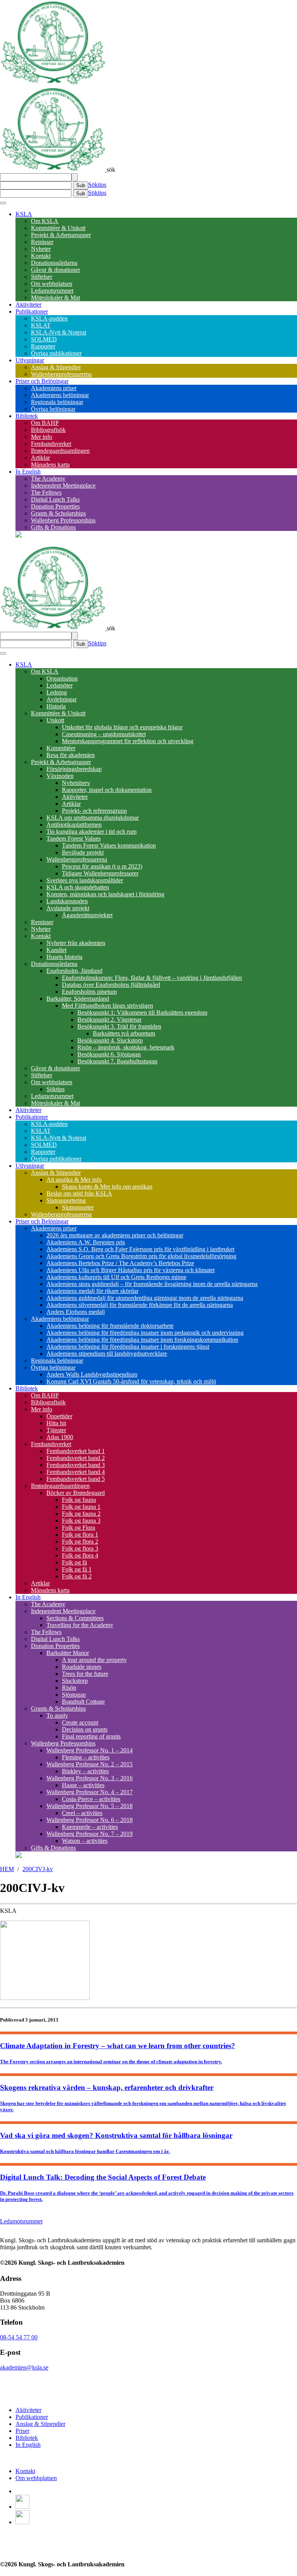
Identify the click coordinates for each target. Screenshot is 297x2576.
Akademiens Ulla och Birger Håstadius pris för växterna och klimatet (131, 1270)
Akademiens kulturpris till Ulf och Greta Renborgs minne (116, 1277)
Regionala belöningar (57, 402)
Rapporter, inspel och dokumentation (107, 790)
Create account (80, 1722)
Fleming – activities (86, 1757)
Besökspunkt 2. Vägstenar (109, 1019)
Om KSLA (45, 221)
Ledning (57, 692)
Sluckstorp (75, 1681)
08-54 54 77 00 (19, 2337)
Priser (22, 2431)
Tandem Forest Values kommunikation (109, 845)
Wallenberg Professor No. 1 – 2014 (90, 1750)
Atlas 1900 (60, 1437)
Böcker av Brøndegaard (76, 1493)
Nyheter (41, 249)
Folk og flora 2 (80, 1541)
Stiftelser (42, 277)
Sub (81, 185)
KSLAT (41, 325)
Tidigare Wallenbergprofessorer (100, 873)
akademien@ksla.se (24, 2367)
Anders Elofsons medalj (76, 1312)
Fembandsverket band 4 (76, 1472)
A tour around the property (94, 1660)
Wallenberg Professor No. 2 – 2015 (90, 1764)
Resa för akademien (71, 755)
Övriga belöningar (53, 409)
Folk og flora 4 (80, 1555)
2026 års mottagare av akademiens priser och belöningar (115, 1235)
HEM (7, 1869)
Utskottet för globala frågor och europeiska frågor (122, 727)
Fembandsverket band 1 (76, 1451)
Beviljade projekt (83, 852)
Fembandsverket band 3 (76, 1465)
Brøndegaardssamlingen (60, 451)
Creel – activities (82, 1813)
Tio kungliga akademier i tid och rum (91, 832)
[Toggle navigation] (3, 203)
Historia (56, 706)
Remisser (42, 242)
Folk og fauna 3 (81, 1521)
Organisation (62, 678)
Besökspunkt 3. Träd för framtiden (119, 1026)
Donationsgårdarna (54, 263)
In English (28, 472)
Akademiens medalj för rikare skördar (92, 1291)
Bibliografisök (48, 430)
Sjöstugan (74, 1695)
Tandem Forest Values (73, 838)
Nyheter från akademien (76, 943)
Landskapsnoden (67, 901)
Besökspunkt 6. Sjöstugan (109, 1054)
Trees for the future (85, 1674)
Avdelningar (61, 699)
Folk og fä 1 (77, 1569)
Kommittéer (61, 748)
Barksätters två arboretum (124, 1033)
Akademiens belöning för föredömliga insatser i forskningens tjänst (128, 1347)
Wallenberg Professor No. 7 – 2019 (90, 1834)
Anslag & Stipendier (56, 367)
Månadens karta (50, 465)
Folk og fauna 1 (81, 1507)
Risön (69, 1688)
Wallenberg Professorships (63, 520)
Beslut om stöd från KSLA (79, 1193)
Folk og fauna (79, 1500)
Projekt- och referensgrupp (94, 811)
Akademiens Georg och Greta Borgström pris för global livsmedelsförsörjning (141, 1256)
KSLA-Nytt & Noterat (59, 332)
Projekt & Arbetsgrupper (61, 235)
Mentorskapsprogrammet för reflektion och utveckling (128, 741)
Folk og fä (74, 1562)
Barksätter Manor (68, 1653)
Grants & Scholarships (58, 513)
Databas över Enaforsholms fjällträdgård (111, 985)
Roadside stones (82, 1667)
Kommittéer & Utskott (58, 228)
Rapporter (43, 346)
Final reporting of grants (91, 1736)
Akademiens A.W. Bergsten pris (86, 1242)
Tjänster (56, 1430)
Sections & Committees (75, 1618)
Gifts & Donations (53, 527)
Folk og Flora (79, 1528)
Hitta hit (56, 1423)
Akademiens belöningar (60, 395)
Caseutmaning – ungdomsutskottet (104, 734)
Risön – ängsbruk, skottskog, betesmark (126, 1047)
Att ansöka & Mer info (74, 1180)
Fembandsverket (51, 444)
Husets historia (64, 957)
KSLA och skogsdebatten (78, 887)
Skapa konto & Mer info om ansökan (107, 1186)
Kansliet (56, 950)
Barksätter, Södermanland (78, 999)
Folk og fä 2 (77, 1576)
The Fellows (46, 492)
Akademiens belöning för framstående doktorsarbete (110, 1326)
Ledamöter (60, 685)
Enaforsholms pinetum (89, 992)
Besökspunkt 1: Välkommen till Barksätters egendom (142, 1012)
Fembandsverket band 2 (76, 1458)
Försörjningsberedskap (74, 769)
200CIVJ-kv (38, 1869)
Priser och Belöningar (42, 381)
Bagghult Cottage (83, 1702)
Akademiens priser (54, 388)
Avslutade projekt (68, 908)
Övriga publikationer (56, 353)
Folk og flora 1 (80, 1535)
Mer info (42, 437)
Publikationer (32, 311)
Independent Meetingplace (63, 485)
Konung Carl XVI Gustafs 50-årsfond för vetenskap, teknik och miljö (131, 1381)
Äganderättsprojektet (87, 915)
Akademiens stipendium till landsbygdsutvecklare (107, 1354)
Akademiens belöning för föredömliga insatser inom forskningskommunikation (142, 1340)
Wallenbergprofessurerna (61, 374)
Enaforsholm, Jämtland (74, 971)
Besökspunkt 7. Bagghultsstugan (117, 1061)
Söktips (97, 185)
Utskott (55, 720)
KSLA (24, 214)
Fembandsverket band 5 (76, 1479)
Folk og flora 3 (80, 1548)
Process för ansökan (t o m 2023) (102, 866)
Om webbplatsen (52, 284)
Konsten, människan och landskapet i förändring (105, 894)
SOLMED (44, 339)
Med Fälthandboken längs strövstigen (108, 1006)
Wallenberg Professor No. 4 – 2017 (90, 1792)
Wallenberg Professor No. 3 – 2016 (90, 1778)
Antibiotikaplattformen (74, 825)
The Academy (48, 479)
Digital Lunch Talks (55, 499)
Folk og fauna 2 (81, 1514)
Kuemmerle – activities (90, 1827)
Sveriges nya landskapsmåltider (85, 880)
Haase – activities (83, 1785)
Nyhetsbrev (76, 783)
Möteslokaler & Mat (55, 298)
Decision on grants (85, 1729)
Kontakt (41, 256)
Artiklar (40, 458)
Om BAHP (45, 423)
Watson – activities (85, 1841)
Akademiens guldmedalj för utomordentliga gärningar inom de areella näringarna (145, 1298)
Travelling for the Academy (80, 1625)
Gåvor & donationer (55, 270)
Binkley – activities (85, 1771)
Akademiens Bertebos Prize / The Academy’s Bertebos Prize (120, 1263)
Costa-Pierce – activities (91, 1799)
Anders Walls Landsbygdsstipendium (92, 1374)
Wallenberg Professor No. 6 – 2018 (90, 1820)
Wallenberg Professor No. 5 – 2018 (90, 1806)
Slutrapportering (66, 1200)
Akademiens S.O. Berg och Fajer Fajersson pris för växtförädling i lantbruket (140, 1249)
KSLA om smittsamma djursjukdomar (93, 818)
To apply (57, 1715)
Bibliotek (27, 416)
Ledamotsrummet (52, 291)
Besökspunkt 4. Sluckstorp (110, 1040)
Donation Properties (55, 506)
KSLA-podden (49, 318)
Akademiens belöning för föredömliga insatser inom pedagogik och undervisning (145, 1333)
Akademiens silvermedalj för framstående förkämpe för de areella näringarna (140, 1305)
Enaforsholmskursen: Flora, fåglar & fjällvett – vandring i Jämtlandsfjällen (152, 978)
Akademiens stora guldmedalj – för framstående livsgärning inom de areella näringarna (152, 1284)
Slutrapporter (78, 1207)
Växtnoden (60, 776)
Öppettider (59, 1416)
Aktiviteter (28, 305)
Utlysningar (30, 360)
